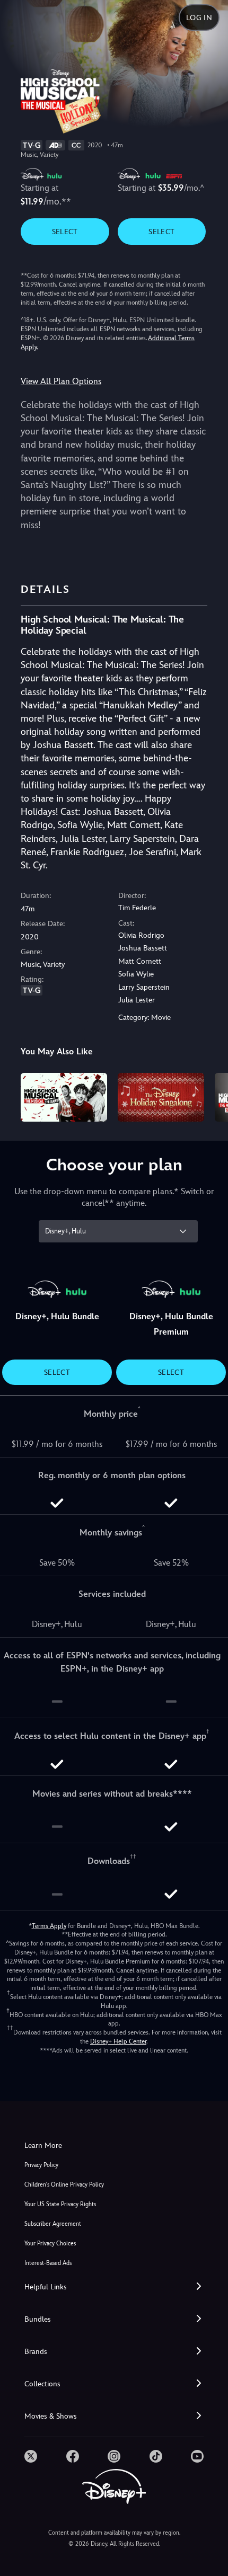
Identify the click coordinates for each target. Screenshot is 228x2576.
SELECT (65, 232)
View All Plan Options (61, 381)
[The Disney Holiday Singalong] (161, 1097)
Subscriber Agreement (53, 2224)
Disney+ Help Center (118, 2041)
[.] (31, 2456)
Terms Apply (49, 1926)
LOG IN (199, 17)
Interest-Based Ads (48, 2263)
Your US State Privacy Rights (60, 2204)
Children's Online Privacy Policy (64, 2185)
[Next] (210, 1096)
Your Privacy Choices (50, 2244)
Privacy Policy (41, 2165)
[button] (114, 2287)
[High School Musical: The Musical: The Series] (64, 1097)
